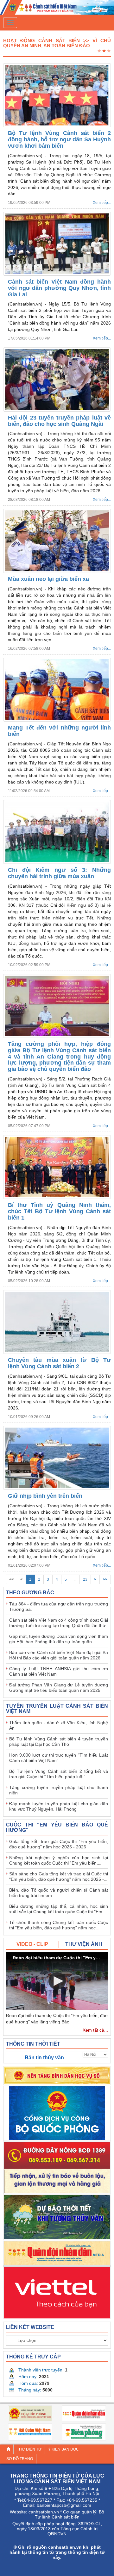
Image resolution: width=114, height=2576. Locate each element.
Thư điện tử (29, 2449)
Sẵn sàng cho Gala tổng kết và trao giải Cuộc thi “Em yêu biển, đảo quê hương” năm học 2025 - (59, 1877)
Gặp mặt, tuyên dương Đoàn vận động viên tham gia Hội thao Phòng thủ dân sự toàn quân (59, 1639)
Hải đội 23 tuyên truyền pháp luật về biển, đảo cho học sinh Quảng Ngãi (59, 421)
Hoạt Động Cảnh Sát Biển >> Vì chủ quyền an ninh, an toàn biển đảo (57, 43)
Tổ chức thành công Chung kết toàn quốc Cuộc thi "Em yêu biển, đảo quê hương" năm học (59, 1925)
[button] (57, 1981)
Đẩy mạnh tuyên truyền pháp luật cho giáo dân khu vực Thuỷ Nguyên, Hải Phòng (59, 1806)
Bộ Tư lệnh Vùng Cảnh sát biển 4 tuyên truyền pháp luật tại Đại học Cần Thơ (59, 1742)
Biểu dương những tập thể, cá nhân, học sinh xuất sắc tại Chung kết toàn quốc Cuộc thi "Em (59, 1909)
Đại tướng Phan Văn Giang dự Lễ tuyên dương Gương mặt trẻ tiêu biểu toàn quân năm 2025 (59, 1688)
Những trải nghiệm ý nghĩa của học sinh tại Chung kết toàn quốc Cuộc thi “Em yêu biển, (59, 1860)
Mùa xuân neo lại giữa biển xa (48, 579)
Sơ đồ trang (20, 2459)
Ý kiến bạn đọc (63, 2449)
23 (85, 1579)
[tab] (33, 1944)
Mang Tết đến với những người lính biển (59, 731)
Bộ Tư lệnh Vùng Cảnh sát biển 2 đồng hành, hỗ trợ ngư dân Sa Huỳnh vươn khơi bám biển (59, 139)
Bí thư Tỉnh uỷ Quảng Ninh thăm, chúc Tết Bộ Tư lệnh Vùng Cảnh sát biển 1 (59, 1211)
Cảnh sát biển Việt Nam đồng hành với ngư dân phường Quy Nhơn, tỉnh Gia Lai (59, 288)
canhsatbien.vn (44, 2512)
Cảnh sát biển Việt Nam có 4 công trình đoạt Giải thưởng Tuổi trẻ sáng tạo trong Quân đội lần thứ (59, 1623)
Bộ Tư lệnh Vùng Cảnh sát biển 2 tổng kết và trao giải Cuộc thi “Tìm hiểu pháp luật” (59, 1774)
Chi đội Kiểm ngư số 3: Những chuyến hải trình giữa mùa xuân (59, 873)
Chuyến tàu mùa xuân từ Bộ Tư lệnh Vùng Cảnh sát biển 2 (59, 1363)
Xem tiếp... (102, 203)
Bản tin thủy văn (44, 2058)
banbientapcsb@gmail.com (64, 2505)
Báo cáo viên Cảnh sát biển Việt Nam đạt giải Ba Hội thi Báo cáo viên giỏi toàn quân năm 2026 (59, 1655)
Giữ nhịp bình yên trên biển (45, 1496)
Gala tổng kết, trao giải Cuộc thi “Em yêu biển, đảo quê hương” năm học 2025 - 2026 (59, 1844)
